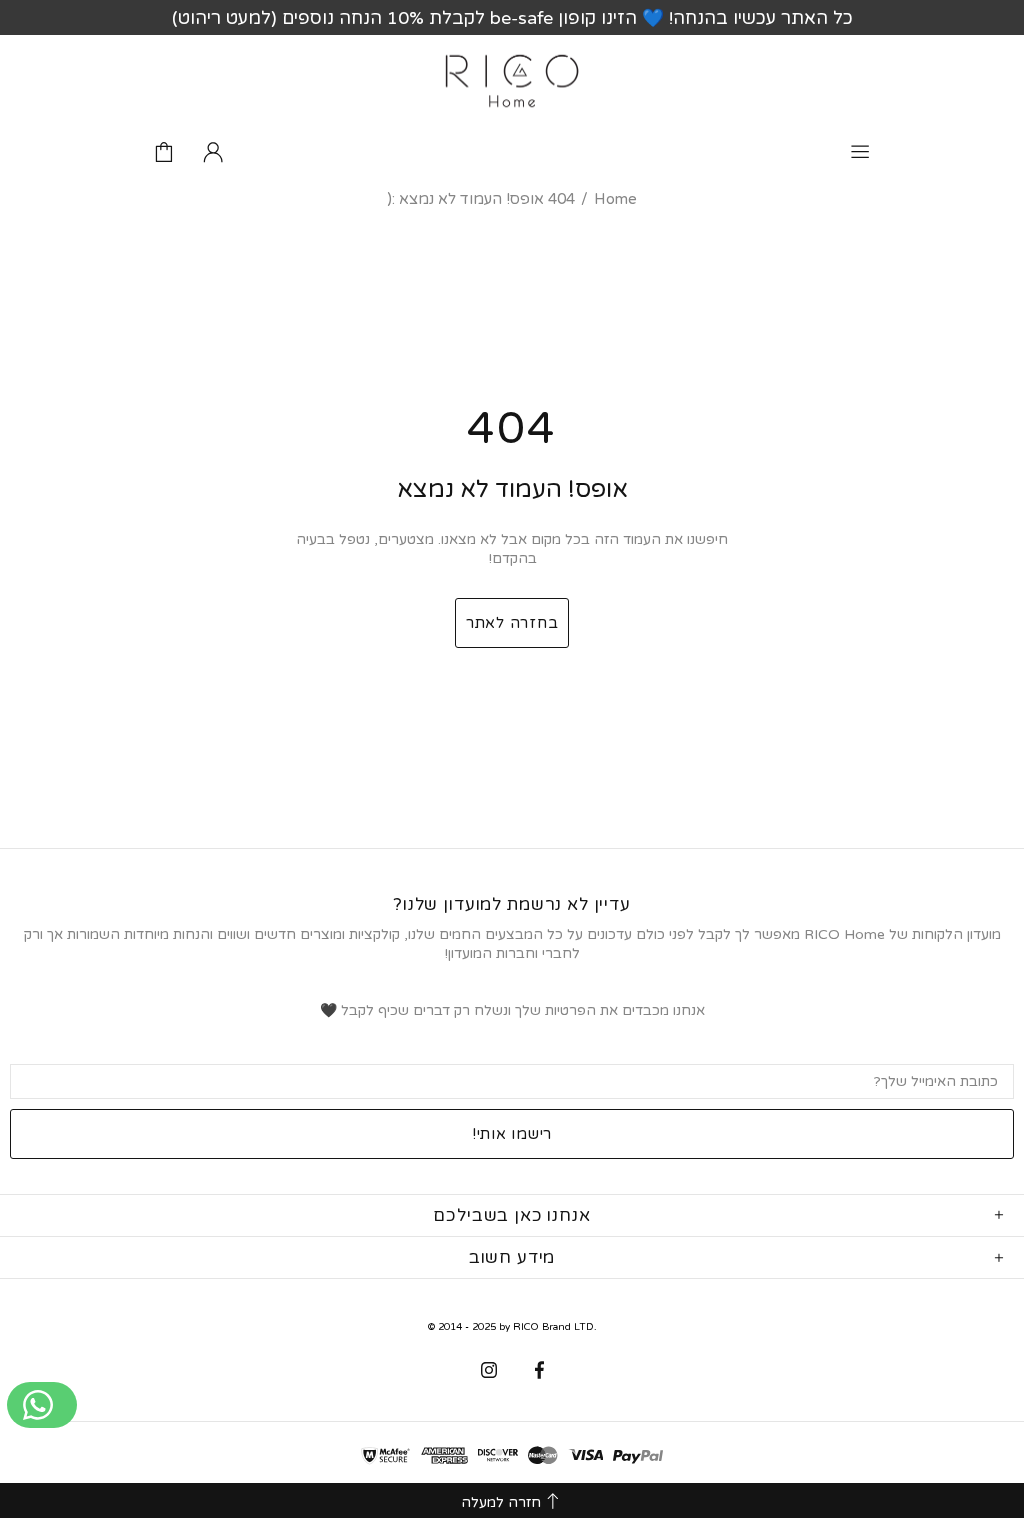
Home (615, 199)
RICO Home (512, 81)
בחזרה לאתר (512, 623)
